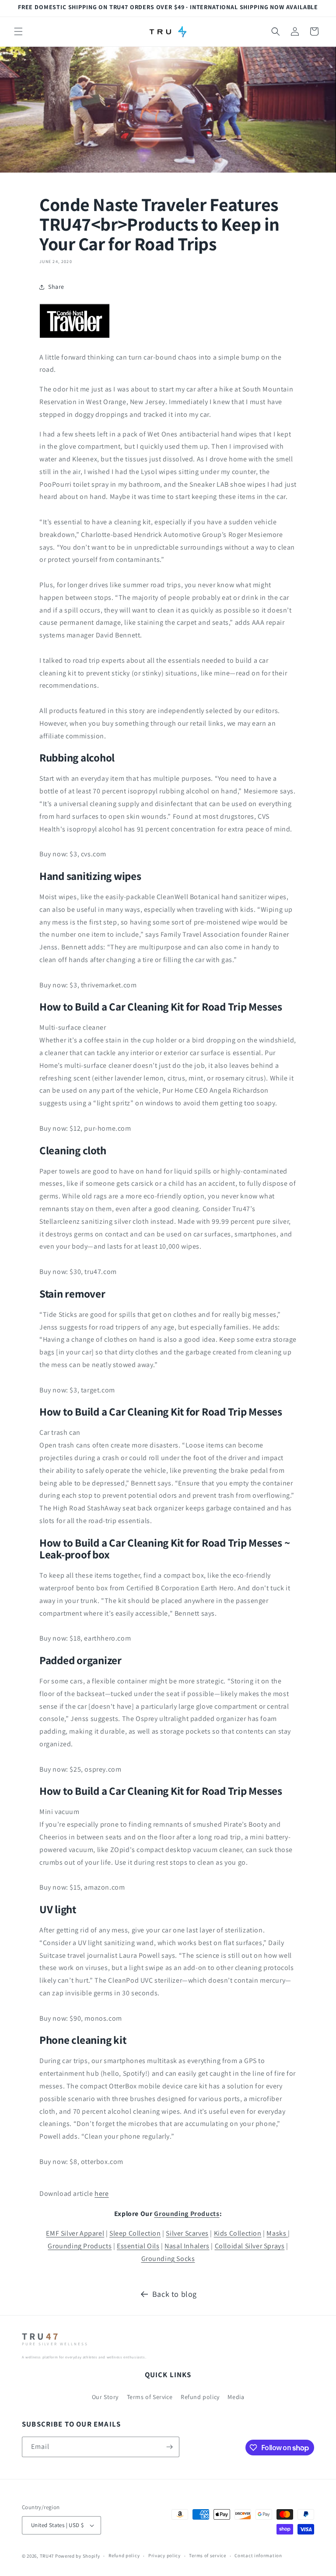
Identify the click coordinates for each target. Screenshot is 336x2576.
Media (236, 2397)
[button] (18, 31)
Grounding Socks (168, 2259)
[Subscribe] (169, 2447)
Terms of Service (150, 2397)
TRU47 (47, 2556)
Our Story (105, 2397)
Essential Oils (138, 2246)
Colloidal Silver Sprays (250, 2246)
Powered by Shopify (78, 2556)
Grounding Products (187, 2214)
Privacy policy (164, 2555)
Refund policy (200, 2397)
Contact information (258, 2555)
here (101, 2193)
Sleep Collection (135, 2233)
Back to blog (175, 2294)
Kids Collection (238, 2233)
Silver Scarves (187, 2233)
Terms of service (207, 2555)
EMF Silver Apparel (75, 2233)
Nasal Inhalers (187, 2246)
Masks (277, 2233)
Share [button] (56, 287)
